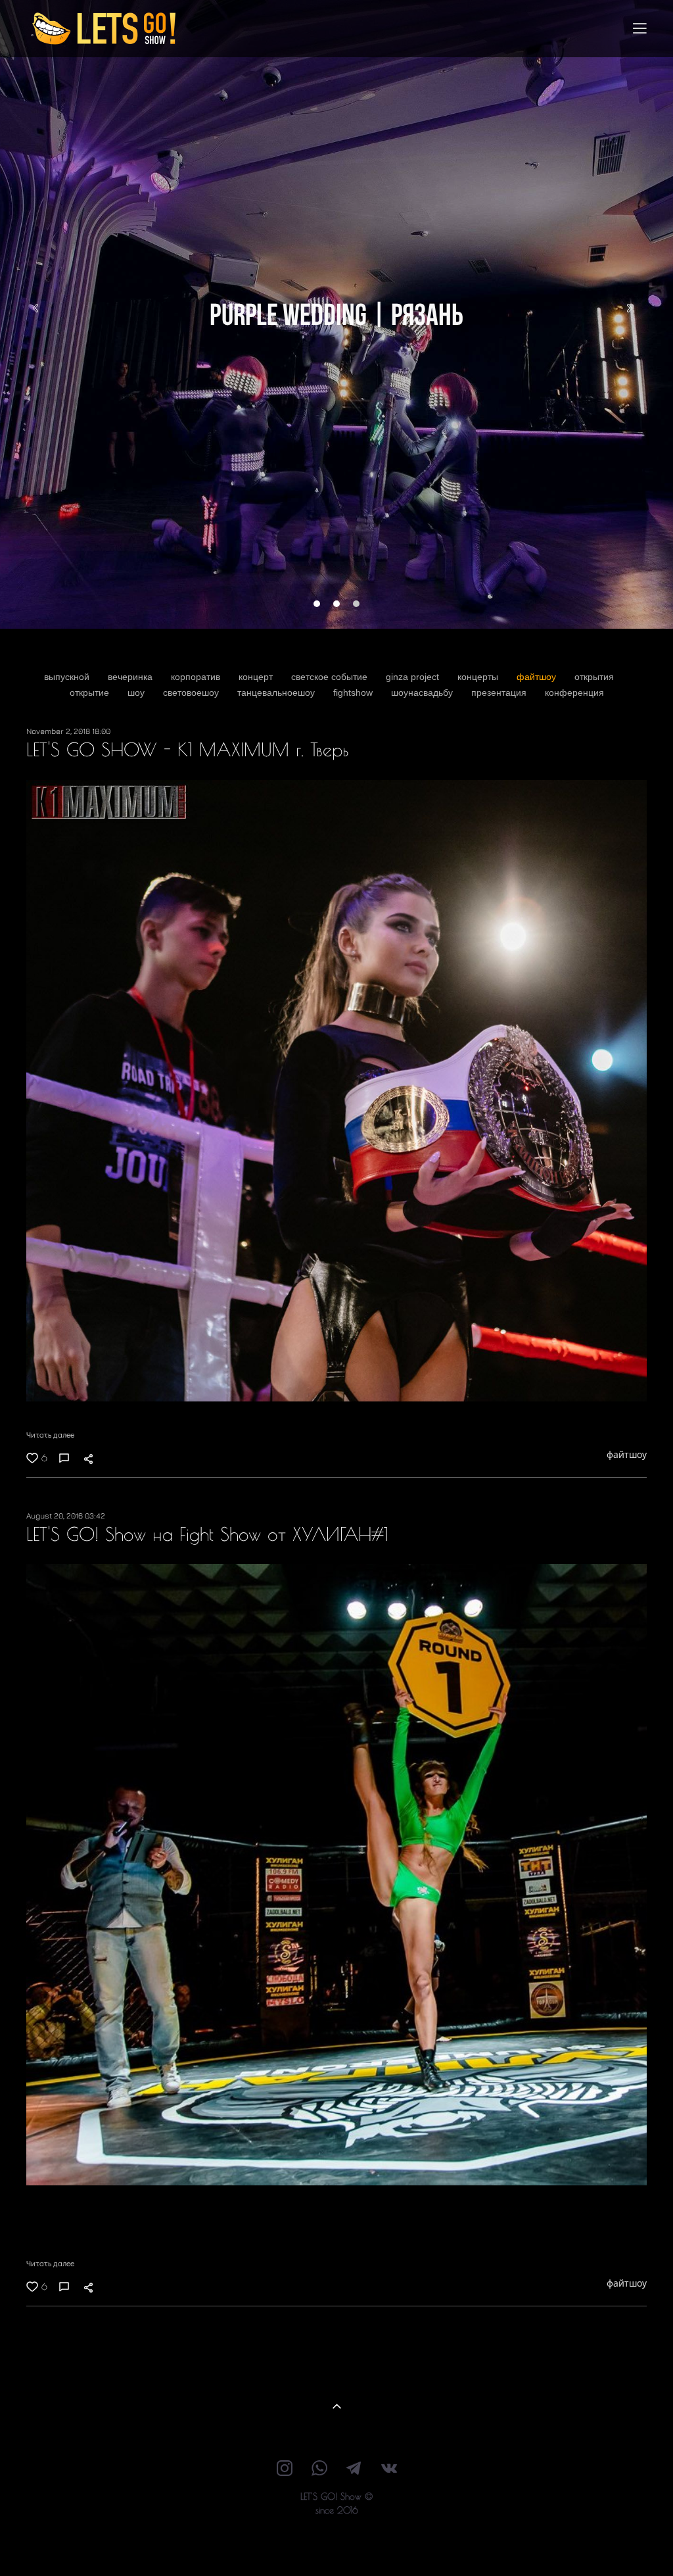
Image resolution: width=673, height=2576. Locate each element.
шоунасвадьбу (423, 693)
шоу (137, 693)
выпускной (68, 677)
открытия (594, 677)
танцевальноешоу (277, 693)
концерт (257, 677)
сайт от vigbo (336, 2546)
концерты (479, 677)
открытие (91, 693)
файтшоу (538, 677)
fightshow (354, 693)
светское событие (331, 677)
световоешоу (192, 693)
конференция (574, 693)
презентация (500, 693)
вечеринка (131, 677)
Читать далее (50, 1434)
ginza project (414, 677)
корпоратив (197, 677)
